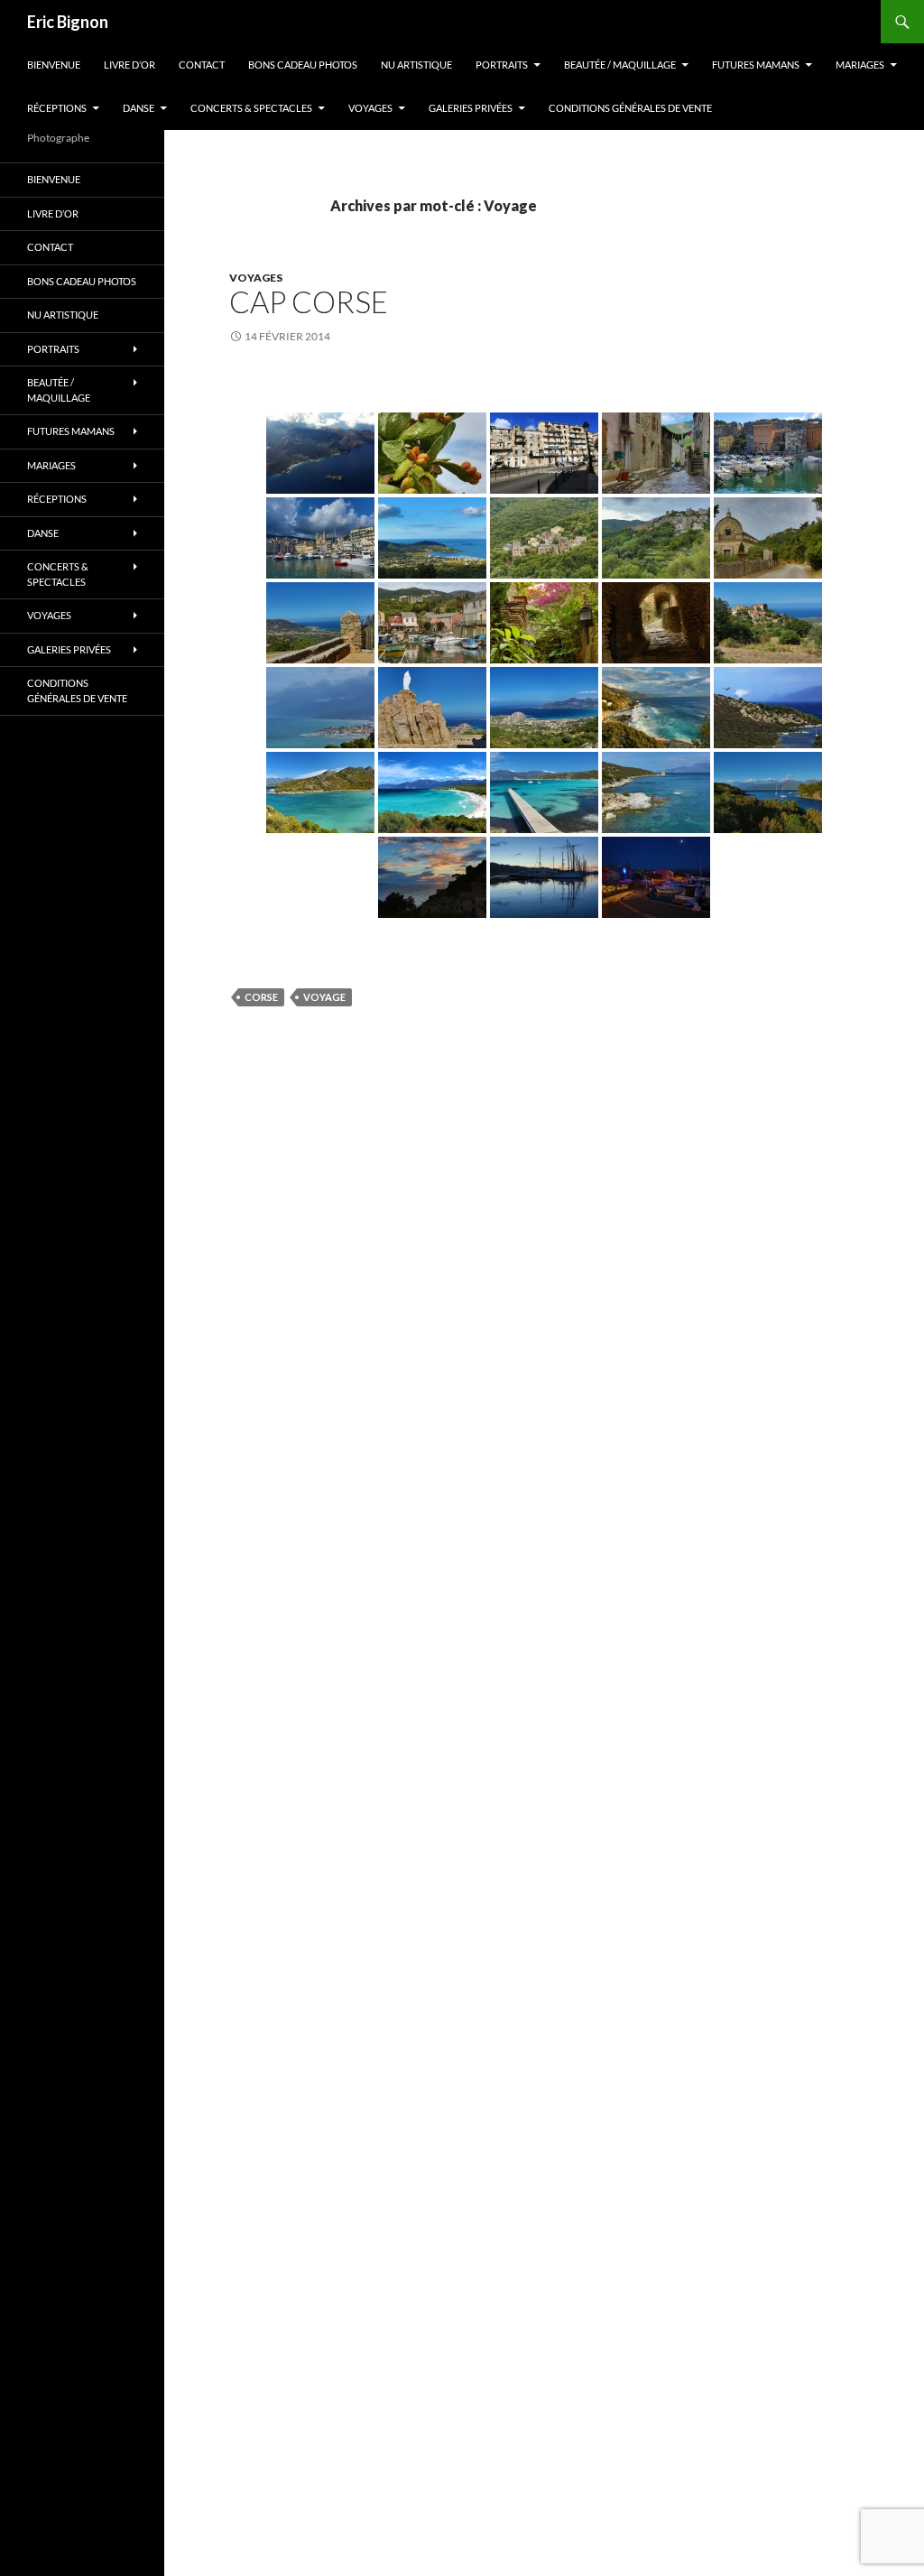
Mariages (860, 65)
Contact (202, 65)
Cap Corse (309, 301)
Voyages (370, 108)
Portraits (502, 65)
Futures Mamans (756, 65)
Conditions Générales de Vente (630, 108)
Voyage (324, 997)
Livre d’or (129, 65)
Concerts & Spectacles (251, 108)
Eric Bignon (68, 22)
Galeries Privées (471, 108)
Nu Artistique (416, 65)
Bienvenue (54, 65)
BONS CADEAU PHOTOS (303, 65)
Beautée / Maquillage (620, 65)
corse (261, 997)
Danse (139, 108)
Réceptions (57, 108)
